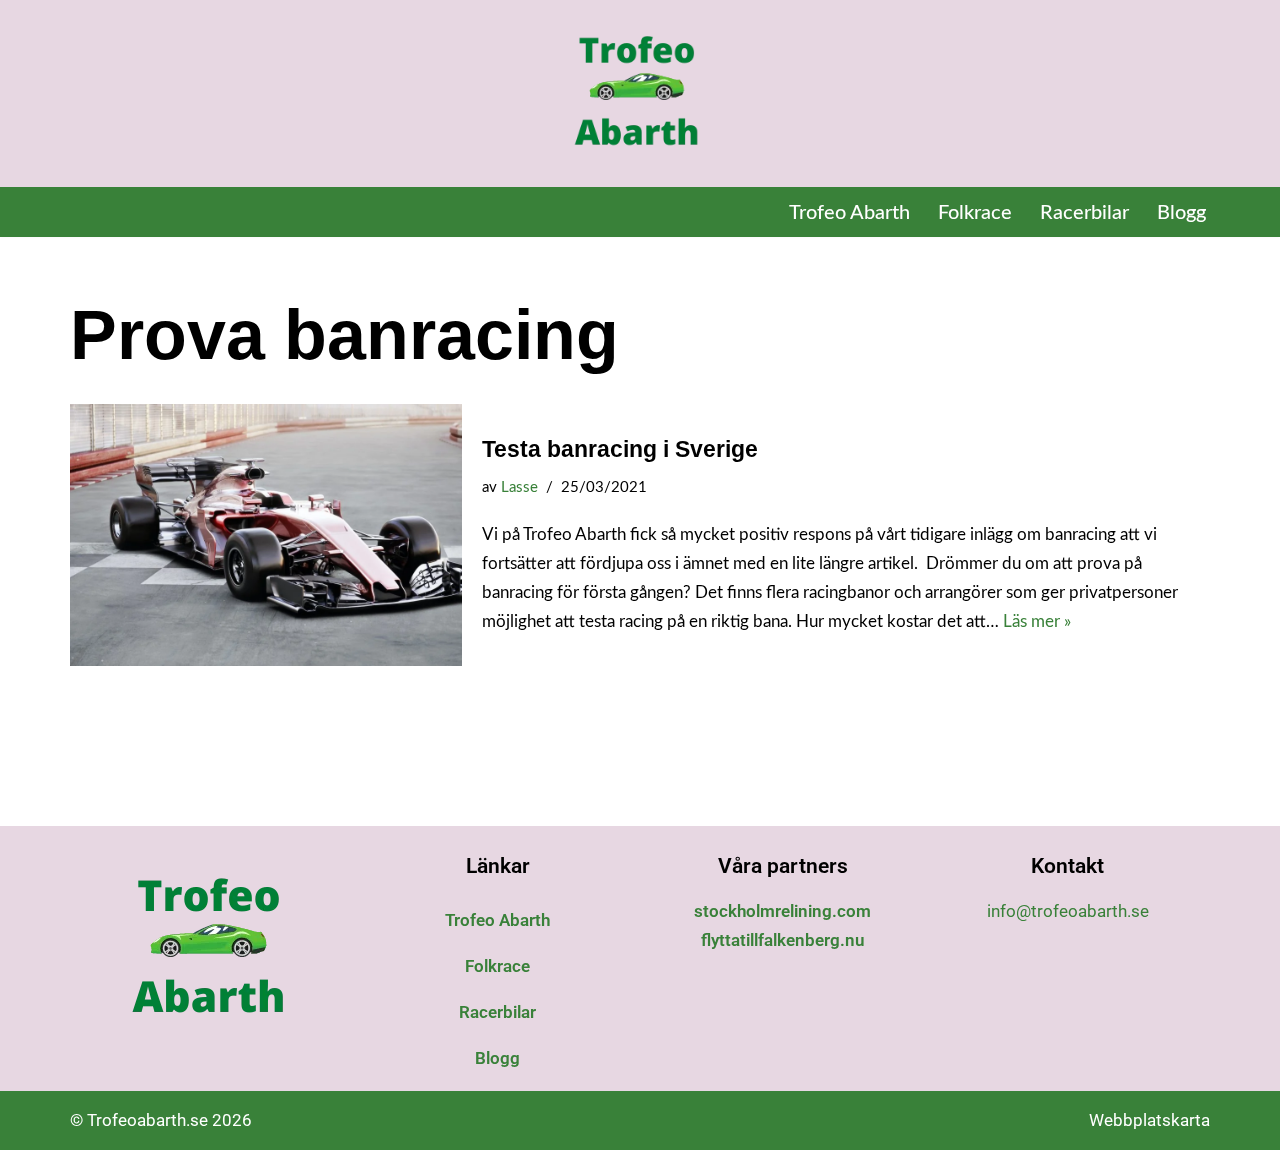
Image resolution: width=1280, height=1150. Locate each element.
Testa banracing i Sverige (620, 449)
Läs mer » (1037, 621)
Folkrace (975, 213)
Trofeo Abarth (849, 213)
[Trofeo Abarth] (640, 93)
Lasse (519, 487)
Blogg (1181, 213)
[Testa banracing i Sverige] (266, 534)
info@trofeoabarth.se (1068, 911)
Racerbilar (1084, 213)
